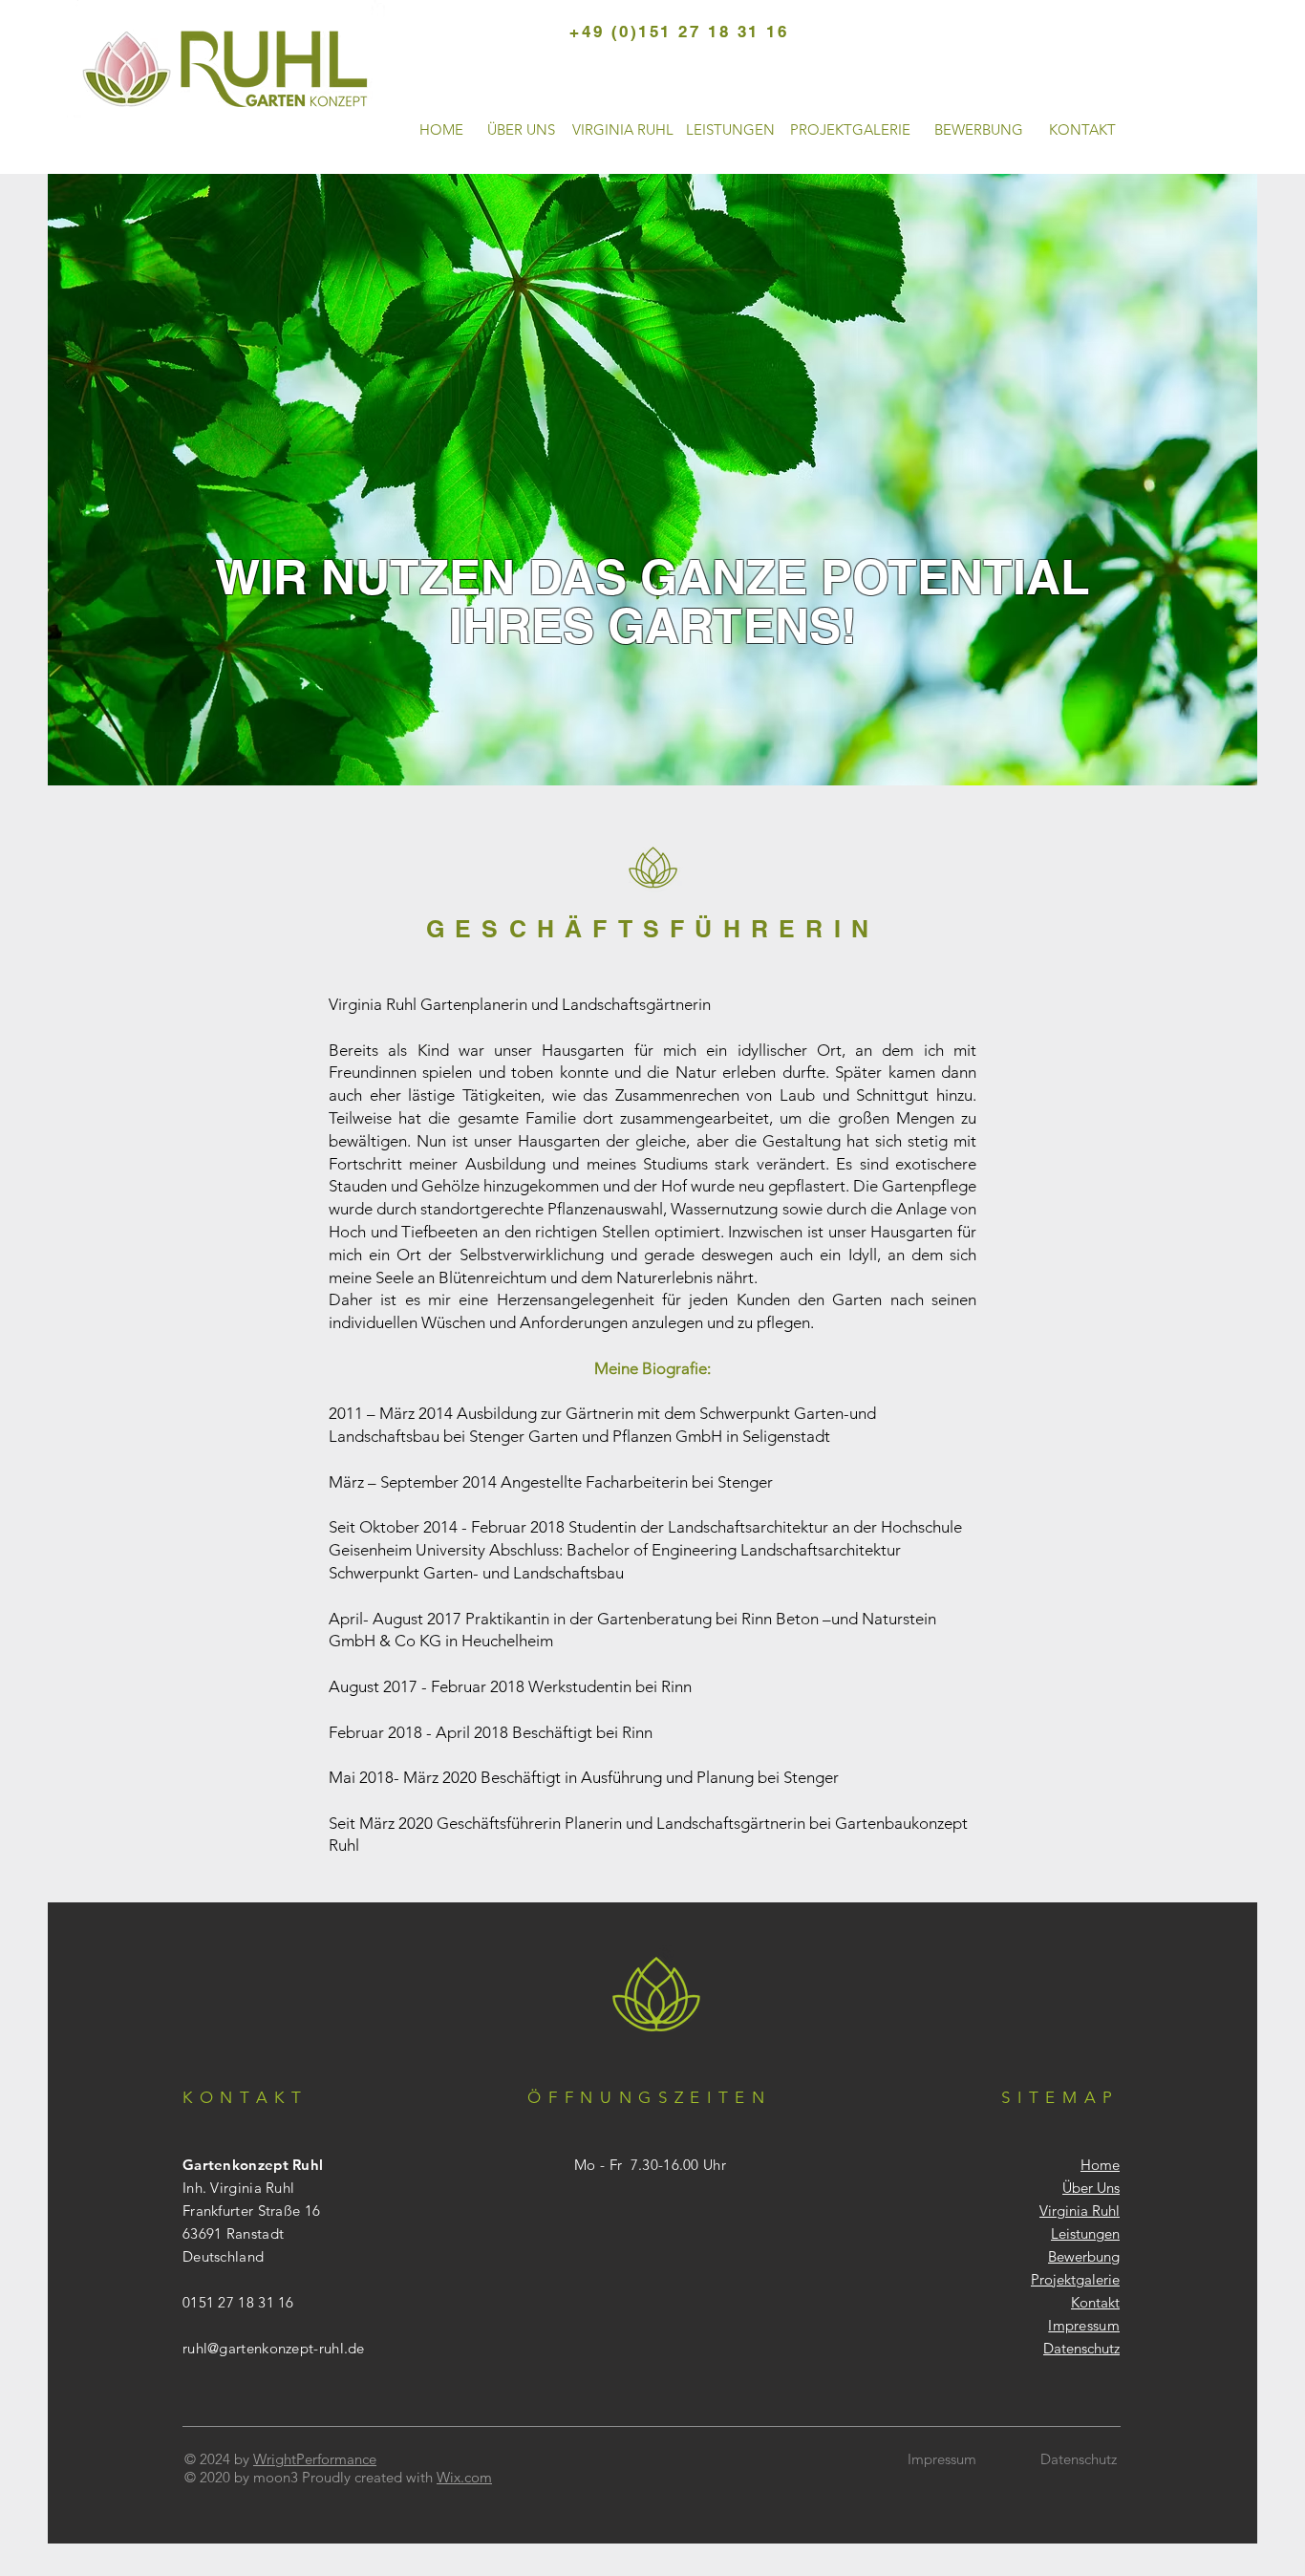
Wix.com (464, 2477)
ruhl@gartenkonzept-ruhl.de (274, 2348)
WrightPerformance (315, 2459)
